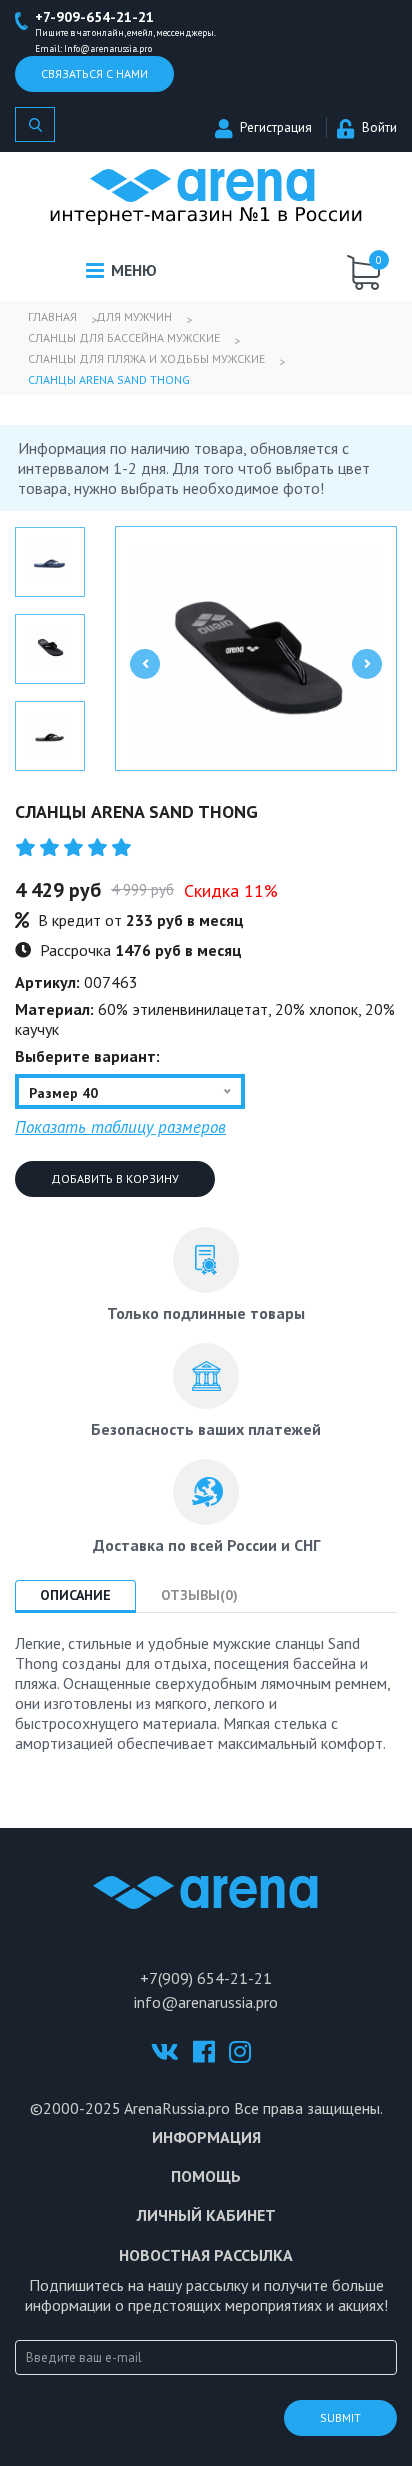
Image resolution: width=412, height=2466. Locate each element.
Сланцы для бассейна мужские (124, 337)
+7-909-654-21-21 (94, 17)
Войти (379, 127)
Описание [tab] (75, 1595)
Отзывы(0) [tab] (199, 1595)
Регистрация (276, 127)
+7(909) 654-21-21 (206, 1978)
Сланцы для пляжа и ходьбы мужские (146, 358)
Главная (52, 316)
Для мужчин (134, 316)
